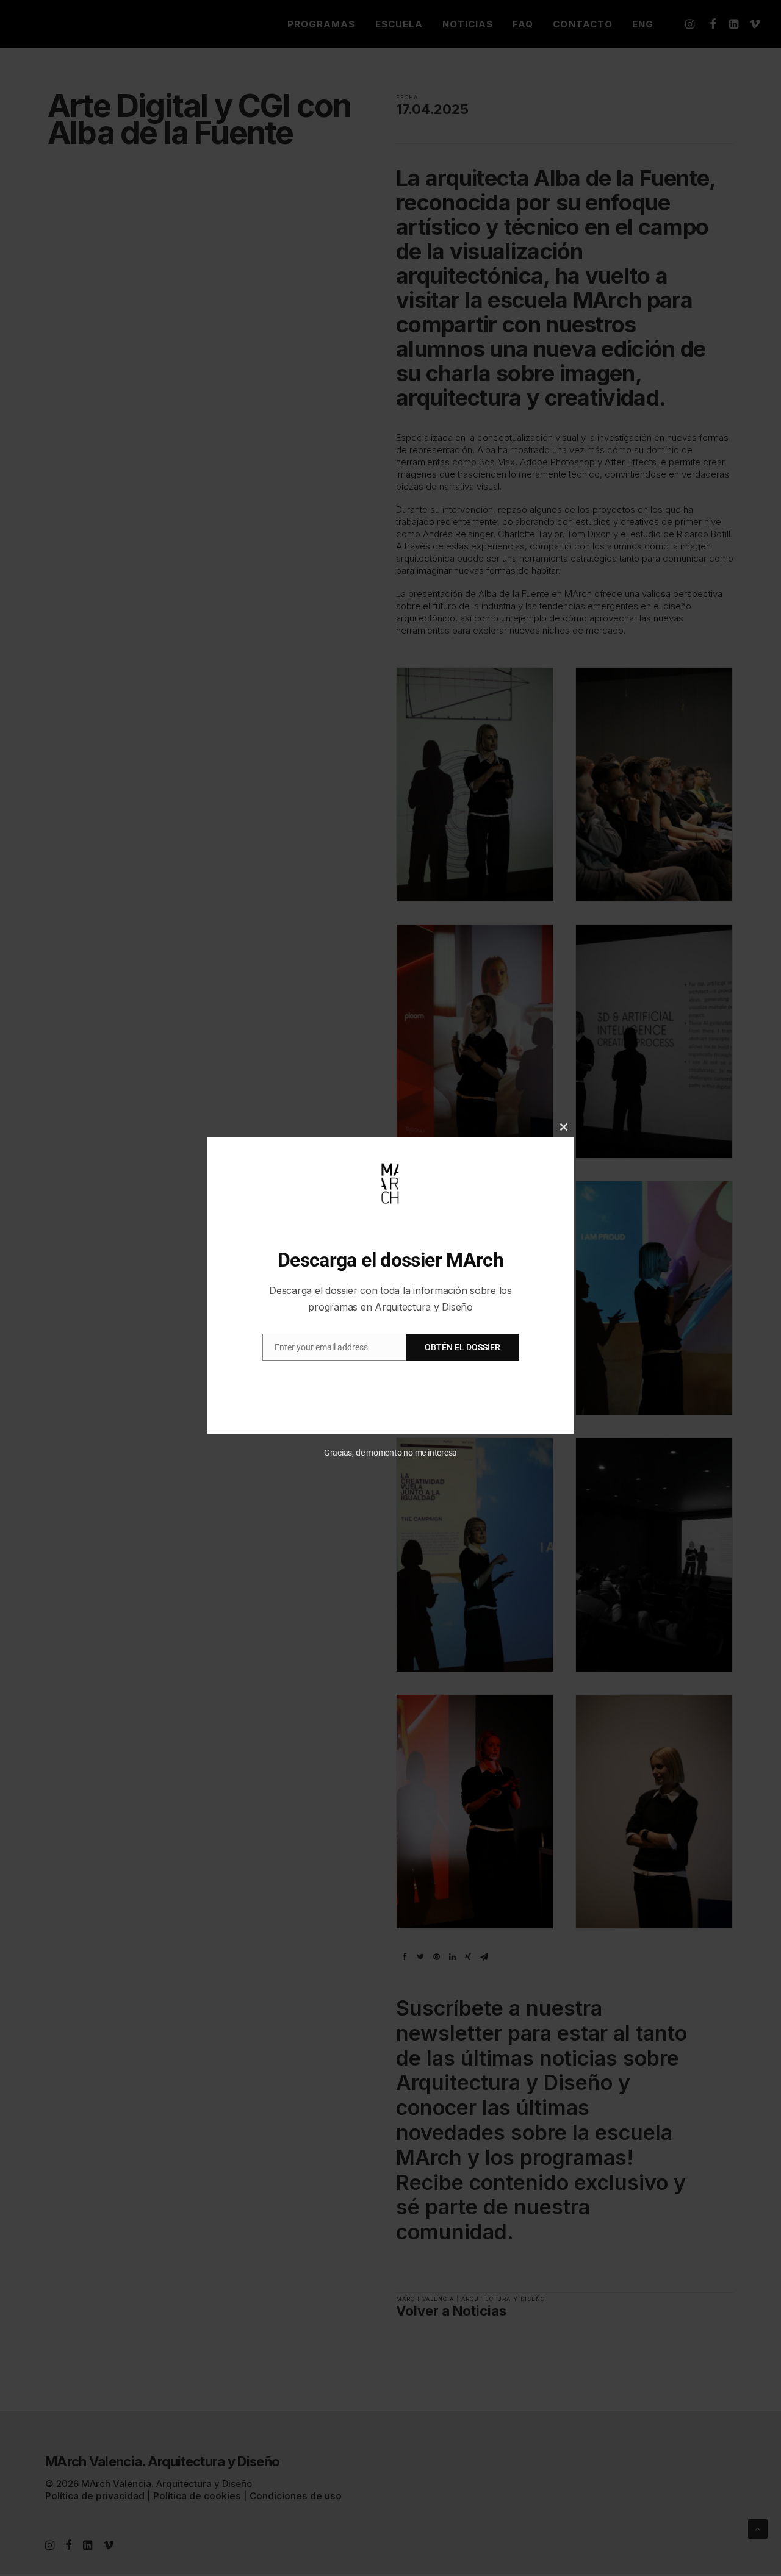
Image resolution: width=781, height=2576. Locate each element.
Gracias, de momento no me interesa (391, 1453)
